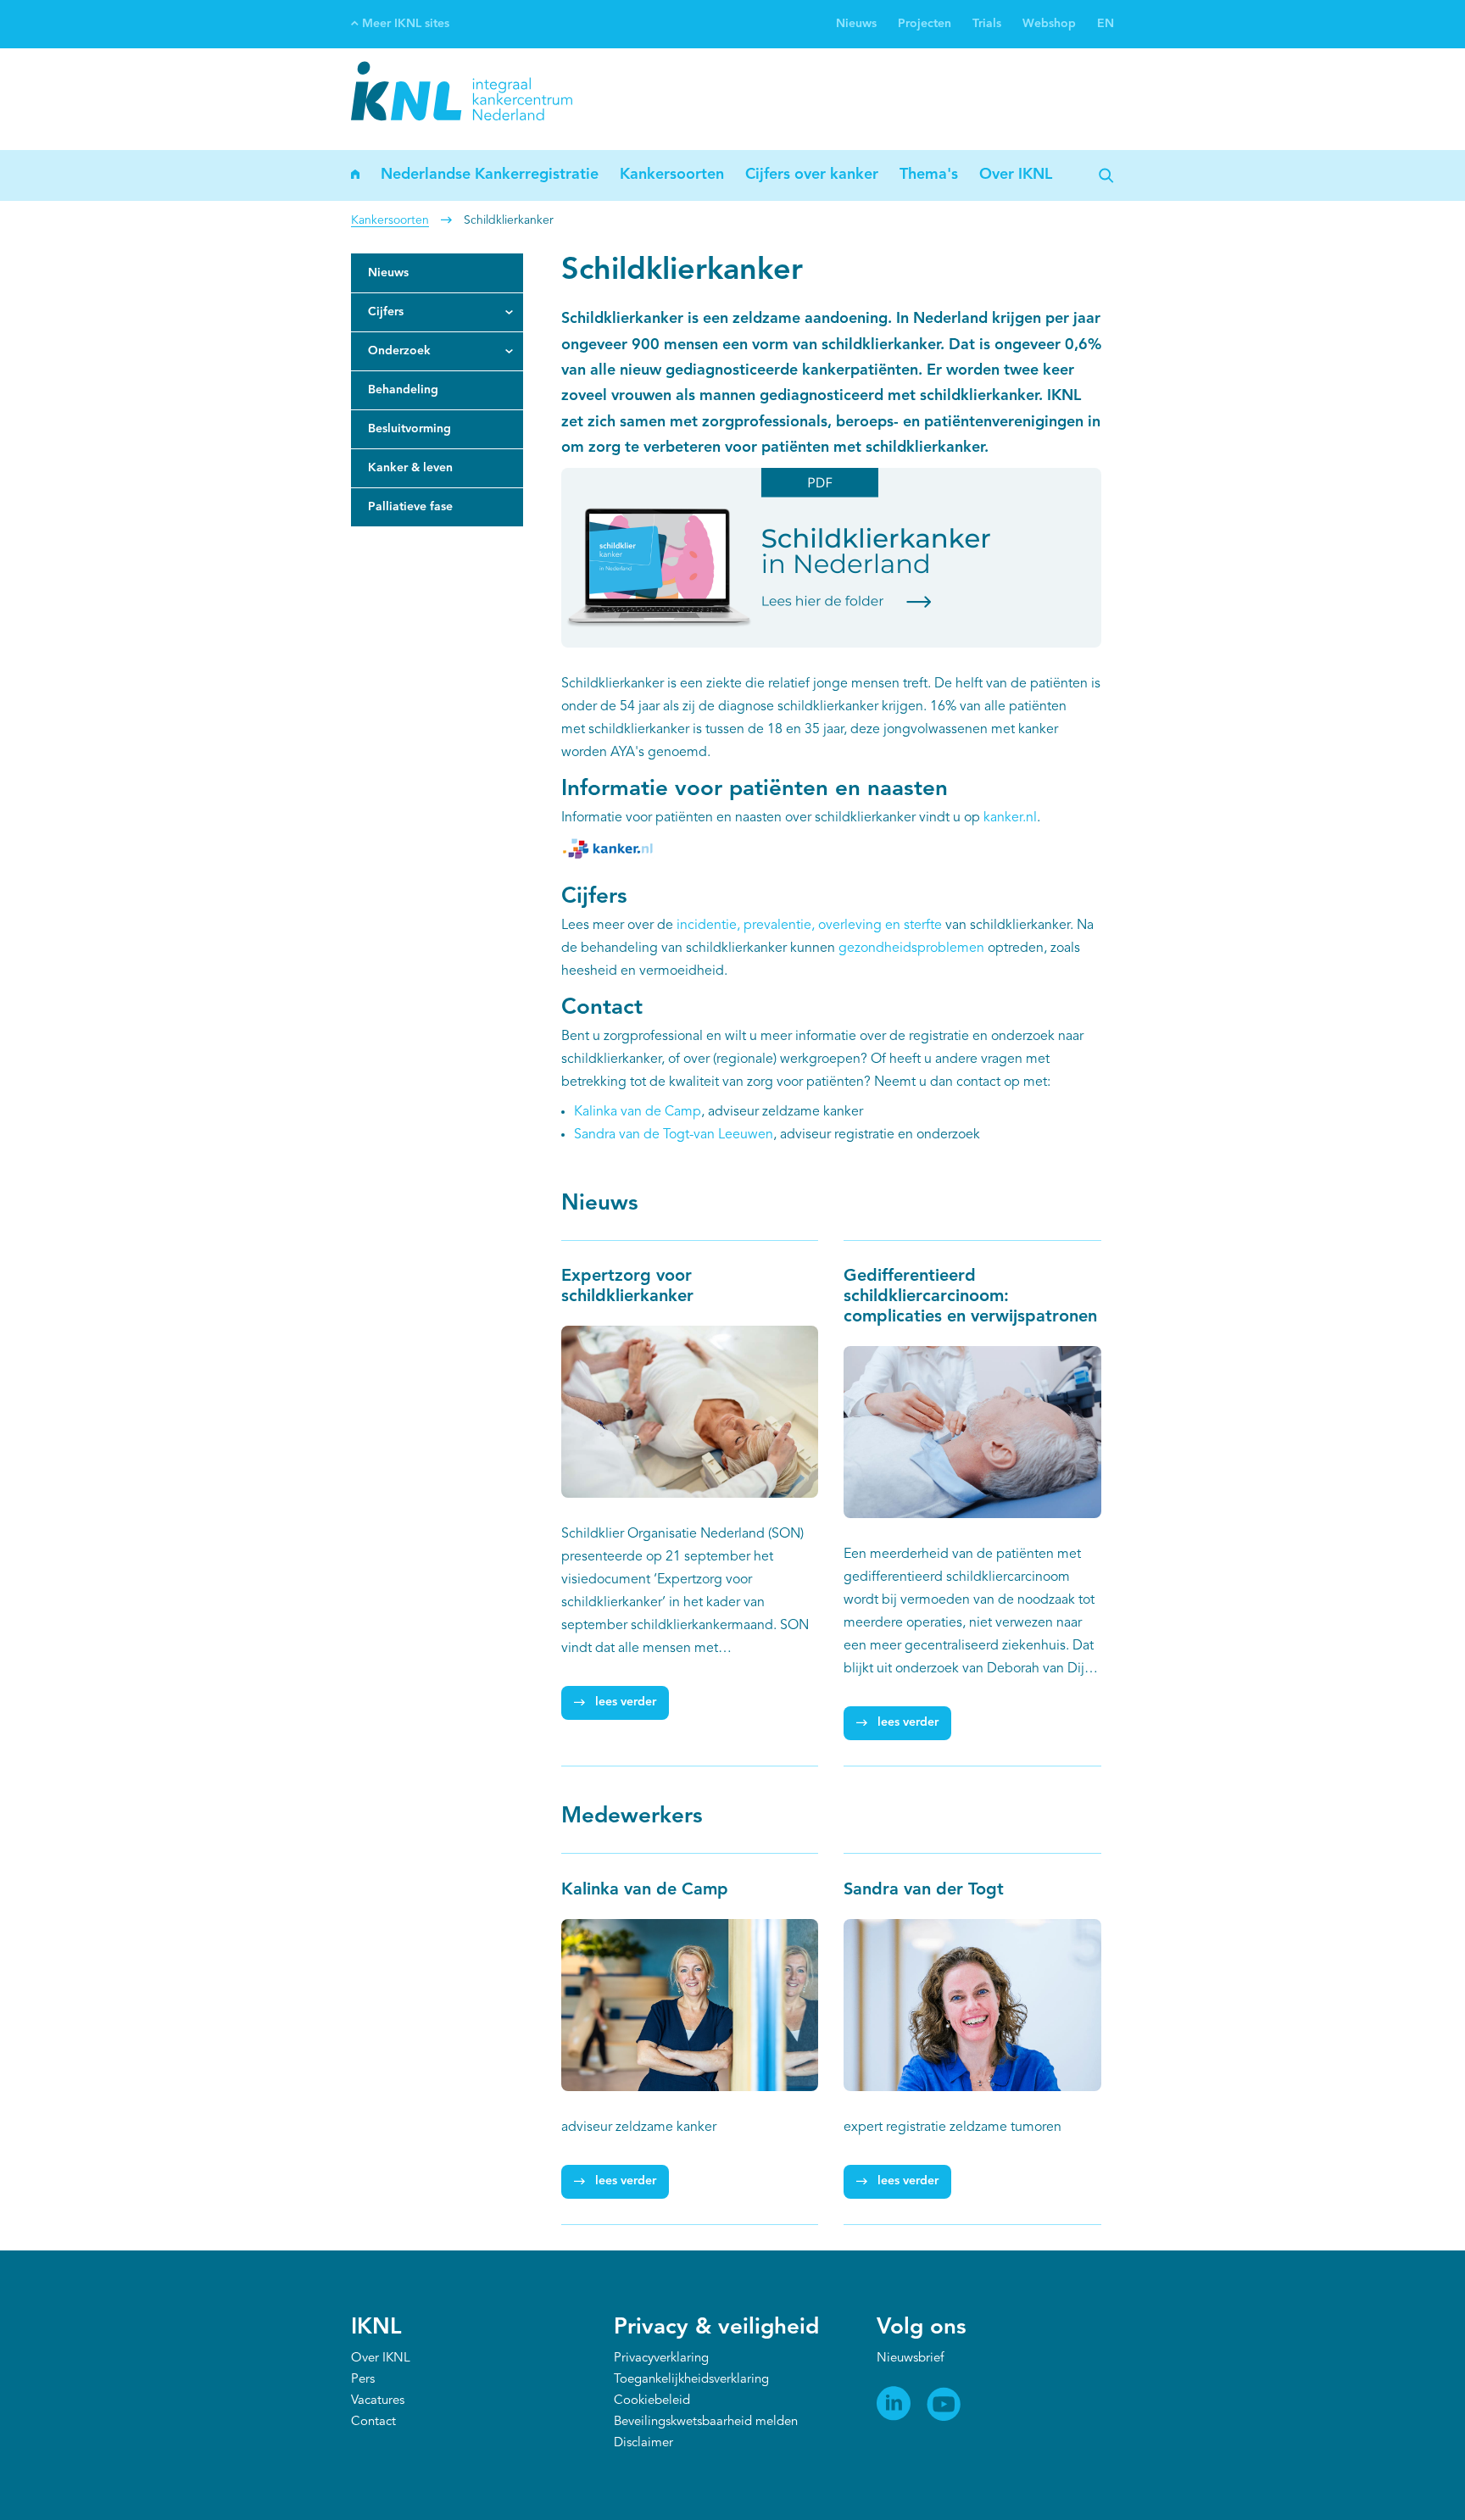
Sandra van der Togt (924, 1890)
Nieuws (856, 24)
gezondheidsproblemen (911, 948)
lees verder (626, 1702)
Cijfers (386, 312)
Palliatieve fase (410, 507)
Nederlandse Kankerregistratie (490, 175)
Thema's (929, 175)
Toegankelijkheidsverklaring (691, 2380)
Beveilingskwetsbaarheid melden (706, 2422)
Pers (363, 2380)
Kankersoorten (672, 175)
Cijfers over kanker (812, 175)
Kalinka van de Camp (638, 1112)
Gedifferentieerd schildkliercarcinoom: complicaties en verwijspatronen (970, 1297)
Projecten (925, 24)
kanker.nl (1010, 818)
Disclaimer (643, 2443)
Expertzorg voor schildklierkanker (630, 1287)
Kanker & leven (410, 468)
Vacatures (378, 2401)
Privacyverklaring (661, 2359)
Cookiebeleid (652, 2401)
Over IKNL (1016, 175)
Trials (987, 24)
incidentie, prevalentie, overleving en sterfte (809, 926)
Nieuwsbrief (910, 2359)
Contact (373, 2422)
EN (1106, 24)
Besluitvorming (409, 429)
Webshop (1049, 24)
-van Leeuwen (731, 1135)
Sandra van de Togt (632, 1135)
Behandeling (403, 390)
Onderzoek (399, 351)
